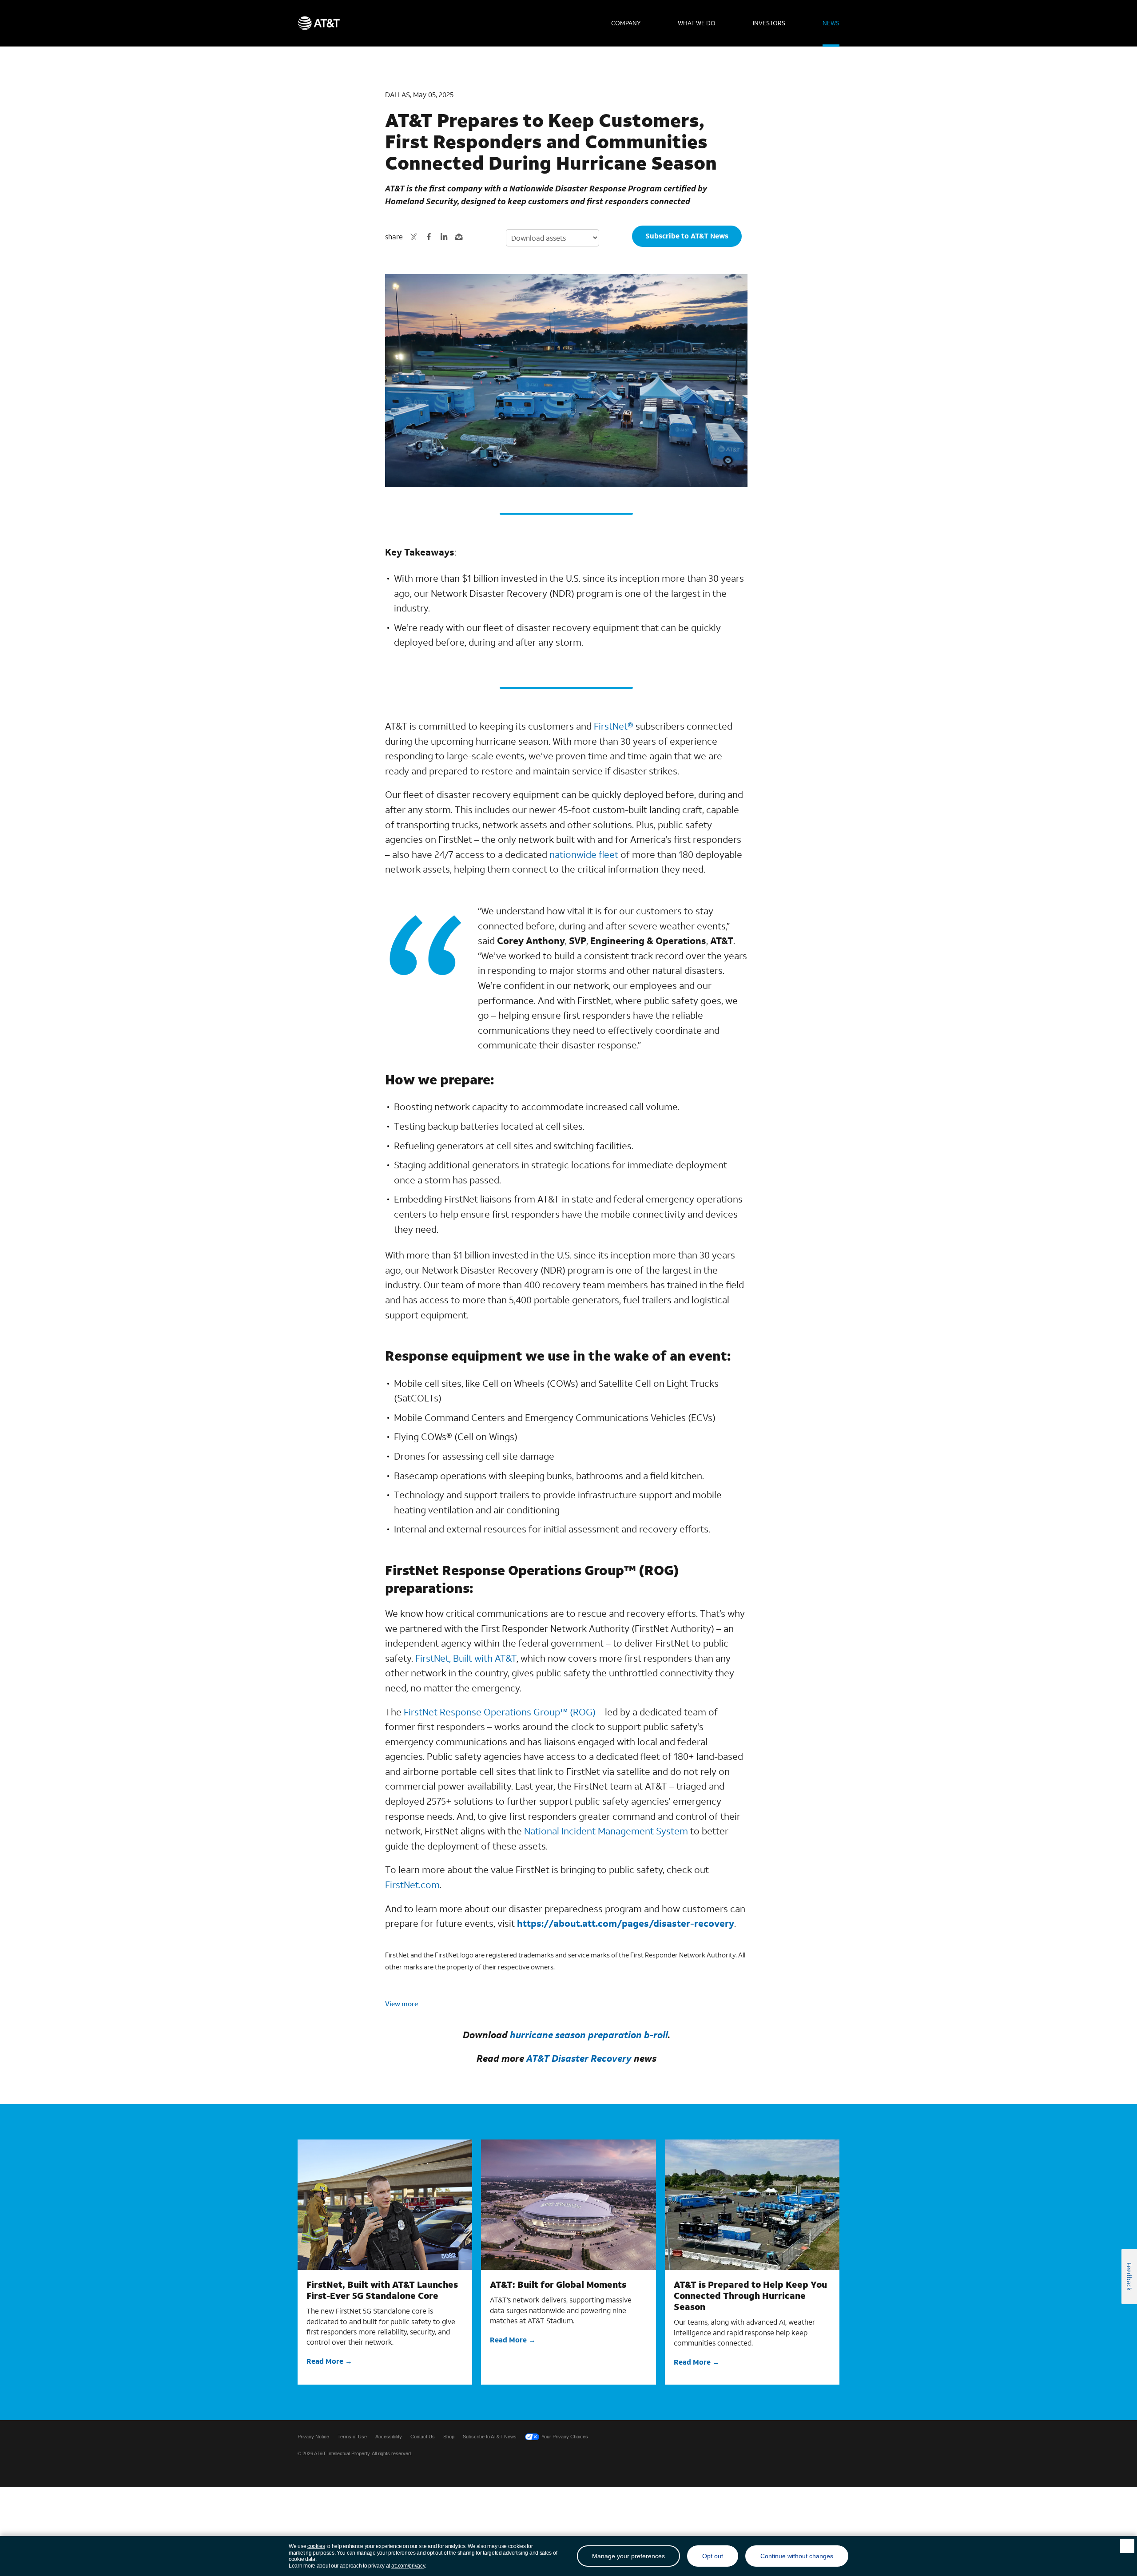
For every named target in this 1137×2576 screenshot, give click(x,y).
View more (402, 2004)
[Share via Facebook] (429, 237)
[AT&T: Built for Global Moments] (568, 2205)
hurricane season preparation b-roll (589, 2035)
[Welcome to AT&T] (319, 23)
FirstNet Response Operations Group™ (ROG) (500, 1712)
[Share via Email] (459, 237)
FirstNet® (614, 726)
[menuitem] (626, 23)
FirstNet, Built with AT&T (466, 1658)
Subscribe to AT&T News (687, 236)
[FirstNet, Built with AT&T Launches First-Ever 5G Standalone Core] (385, 2205)
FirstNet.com (412, 1885)
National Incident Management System (606, 1831)
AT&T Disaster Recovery (579, 2058)
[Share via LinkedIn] (444, 237)
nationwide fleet (584, 854)
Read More (325, 2361)
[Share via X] (414, 237)
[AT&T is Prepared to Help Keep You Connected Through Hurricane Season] (752, 2205)
